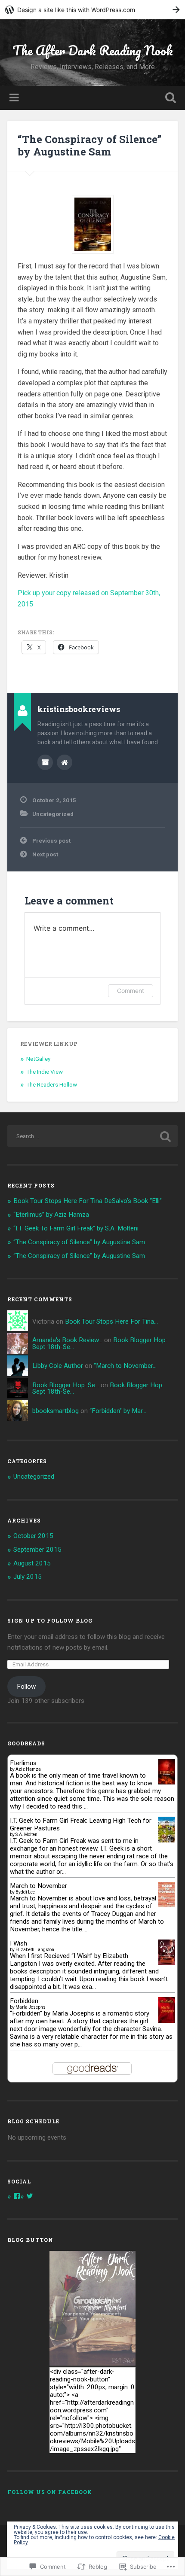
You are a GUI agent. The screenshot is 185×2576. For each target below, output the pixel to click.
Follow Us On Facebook (50, 2492)
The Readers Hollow (52, 1084)
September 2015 (37, 1550)
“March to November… (125, 1366)
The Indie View (45, 1072)
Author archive (45, 762)
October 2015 (33, 1536)
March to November (39, 1886)
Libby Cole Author (58, 1366)
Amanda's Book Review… (67, 1340)
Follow (26, 1687)
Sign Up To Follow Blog (50, 1620)
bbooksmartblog (55, 1411)
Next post (45, 854)
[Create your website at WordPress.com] (92, 10)
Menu (15, 98)
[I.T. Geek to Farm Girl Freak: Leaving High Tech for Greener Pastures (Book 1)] (167, 1840)
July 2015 (28, 1577)
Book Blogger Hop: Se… (66, 1385)
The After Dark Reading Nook (93, 50)
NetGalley (38, 1059)
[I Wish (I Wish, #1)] (167, 1963)
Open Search (169, 99)
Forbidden (24, 2001)
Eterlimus (23, 1763)
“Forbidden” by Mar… (118, 1411)
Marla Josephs (31, 2007)
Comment (131, 991)
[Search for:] (92, 1136)
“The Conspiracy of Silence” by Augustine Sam (89, 145)
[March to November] (167, 1905)
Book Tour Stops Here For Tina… (111, 1321)
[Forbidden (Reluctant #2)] (167, 2022)
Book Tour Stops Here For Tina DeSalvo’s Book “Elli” (88, 1201)
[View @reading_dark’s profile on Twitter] (30, 2196)
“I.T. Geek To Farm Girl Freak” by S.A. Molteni (76, 1228)
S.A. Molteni (27, 1835)
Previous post (51, 840)
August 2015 (32, 1563)
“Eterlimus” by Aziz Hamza (51, 1215)
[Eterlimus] (167, 1782)
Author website (65, 762)
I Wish (18, 1943)
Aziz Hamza (28, 1769)
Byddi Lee (25, 1892)
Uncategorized (53, 814)
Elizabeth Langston (35, 1950)
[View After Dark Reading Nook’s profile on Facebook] (17, 2196)
